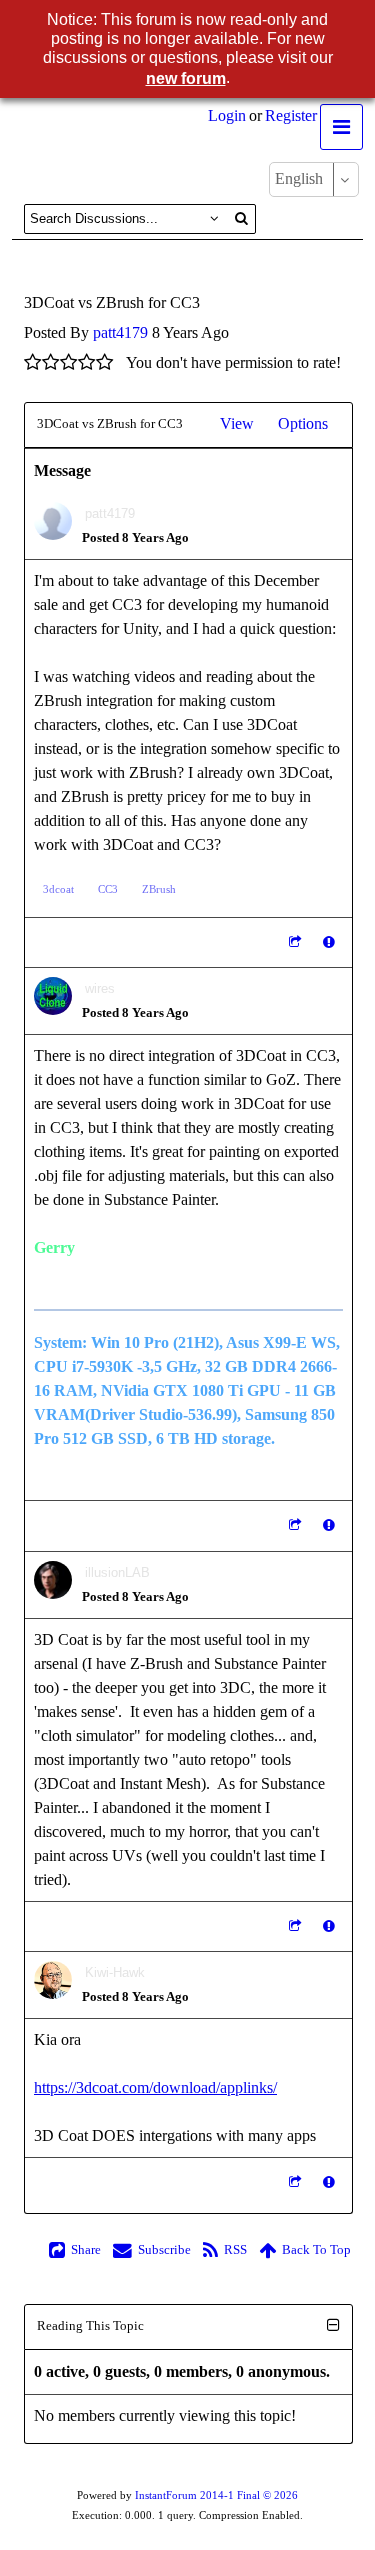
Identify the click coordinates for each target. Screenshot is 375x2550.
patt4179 (120, 332)
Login (227, 115)
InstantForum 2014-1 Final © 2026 (216, 2495)
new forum (186, 78)
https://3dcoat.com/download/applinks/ (155, 2087)
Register (291, 115)
